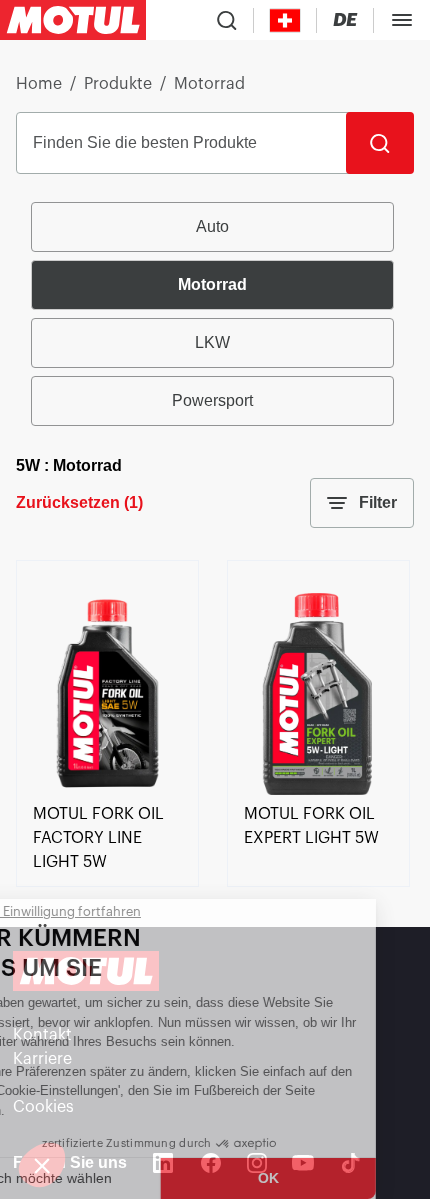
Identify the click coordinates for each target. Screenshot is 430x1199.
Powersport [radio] (212, 400)
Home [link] (39, 84)
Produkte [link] (118, 84)
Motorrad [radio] (212, 284)
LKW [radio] (212, 342)
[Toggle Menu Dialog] (402, 20)
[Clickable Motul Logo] (73, 20)
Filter (378, 502)
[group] (215, 314)
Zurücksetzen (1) (79, 502)
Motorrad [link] (209, 84)
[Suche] (380, 143)
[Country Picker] (285, 20)
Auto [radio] (212, 226)
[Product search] (227, 20)
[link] (107, 790)
